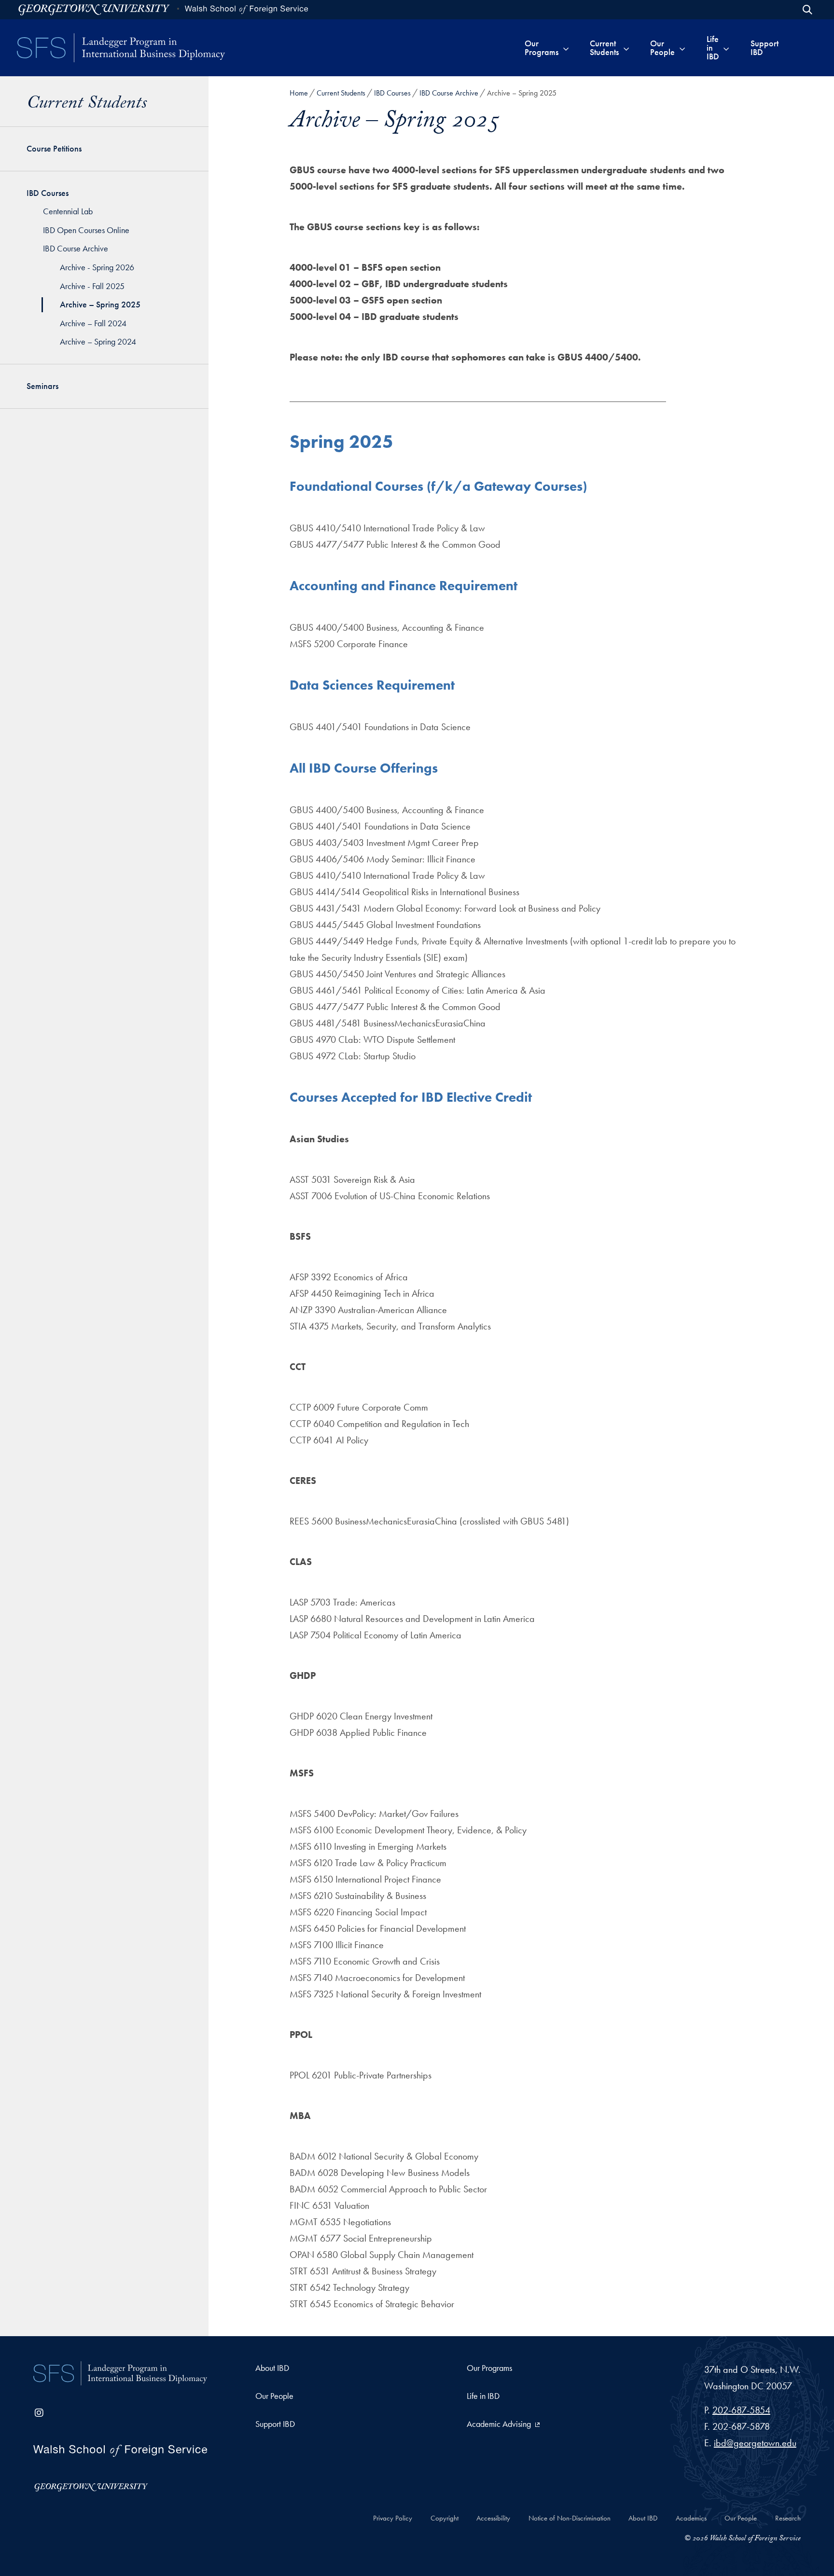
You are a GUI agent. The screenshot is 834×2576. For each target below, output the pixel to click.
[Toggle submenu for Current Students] (626, 48)
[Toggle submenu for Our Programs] (566, 48)
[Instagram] (39, 2413)
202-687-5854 (741, 2410)
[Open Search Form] (807, 10)
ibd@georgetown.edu (755, 2443)
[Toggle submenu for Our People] (682, 48)
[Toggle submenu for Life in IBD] (726, 48)
